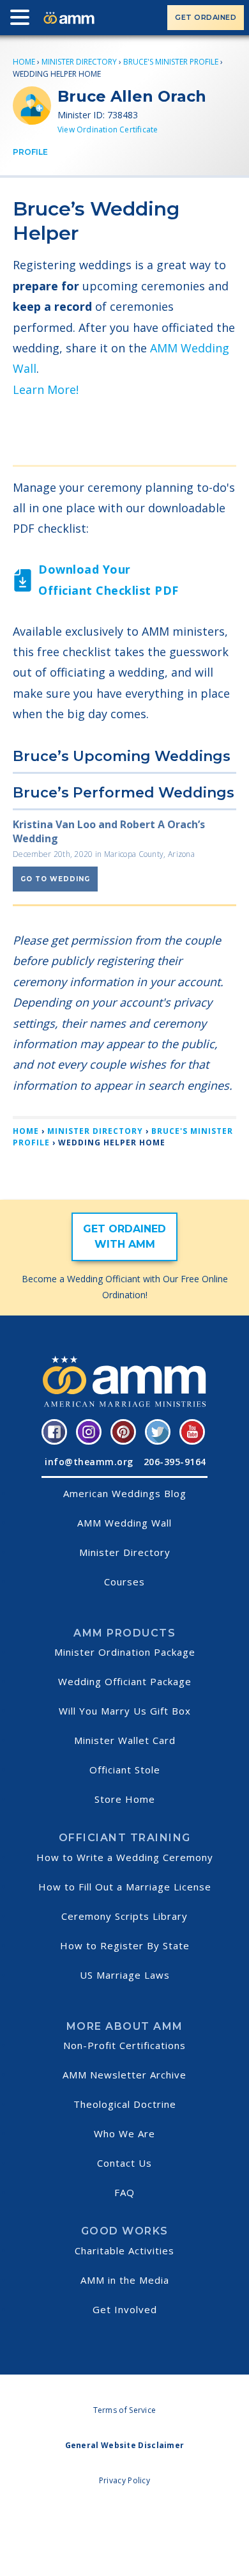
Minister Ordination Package (125, 1652)
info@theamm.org (89, 1462)
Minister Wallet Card (125, 1740)
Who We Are (124, 2133)
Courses (124, 1582)
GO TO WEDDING (55, 879)
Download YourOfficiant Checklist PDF (109, 579)
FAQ (124, 2192)
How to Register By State (125, 1945)
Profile (30, 152)
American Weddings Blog (125, 1493)
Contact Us (124, 2163)
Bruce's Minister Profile (171, 62)
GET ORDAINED (206, 17)
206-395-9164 (175, 1462)
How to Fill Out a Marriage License (125, 1887)
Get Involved (125, 2309)
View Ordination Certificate (108, 130)
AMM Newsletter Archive (124, 2075)
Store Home (125, 1799)
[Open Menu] (23, 20)
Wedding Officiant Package (125, 1681)
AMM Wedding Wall (124, 1523)
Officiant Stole (125, 1770)
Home (24, 62)
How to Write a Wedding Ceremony (125, 1857)
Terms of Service (125, 2410)
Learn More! (46, 389)
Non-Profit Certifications (124, 2045)
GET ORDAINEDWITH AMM (124, 1237)
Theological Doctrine (125, 2104)
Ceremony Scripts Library (124, 1916)
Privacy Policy (124, 2480)
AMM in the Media (125, 2280)
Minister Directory (79, 62)
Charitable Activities (124, 2250)
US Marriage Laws (125, 1975)
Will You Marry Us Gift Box (125, 1711)
